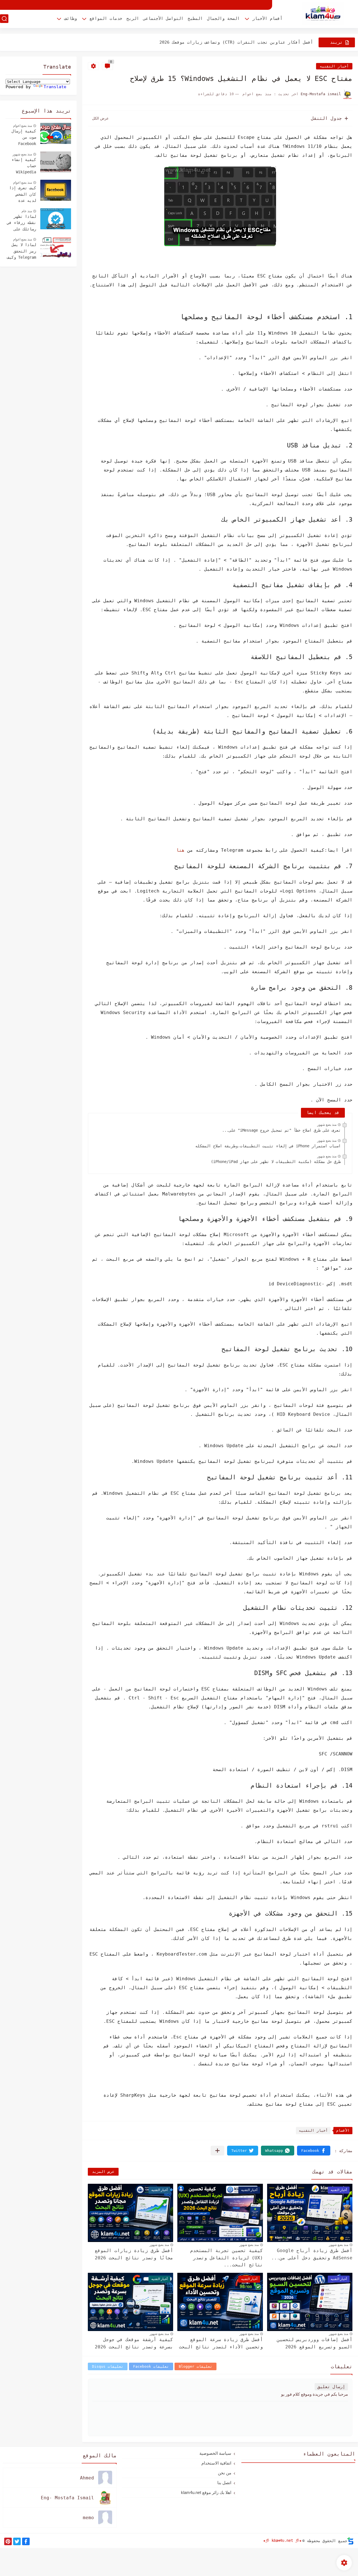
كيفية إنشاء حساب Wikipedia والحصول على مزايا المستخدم (24, 167)
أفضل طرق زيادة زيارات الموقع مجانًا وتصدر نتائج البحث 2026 (134, 2254)
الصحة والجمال (223, 18)
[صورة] (56, 133)
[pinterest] (8, 2541)
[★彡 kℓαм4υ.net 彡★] (323, 14)
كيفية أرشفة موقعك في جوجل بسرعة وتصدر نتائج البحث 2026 (134, 2343)
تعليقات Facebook (151, 2366)
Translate (55, 87)
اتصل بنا (224, 2483)
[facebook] (26, 2541)
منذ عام (27, 211)
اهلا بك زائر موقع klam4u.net (206, 2492)
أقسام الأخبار (267, 18)
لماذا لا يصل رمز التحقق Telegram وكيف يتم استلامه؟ (22, 252)
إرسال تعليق (331, 2387)
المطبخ (195, 18)
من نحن (225, 2473)
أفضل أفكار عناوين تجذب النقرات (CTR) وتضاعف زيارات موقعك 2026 (236, 42)
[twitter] (17, 2541)
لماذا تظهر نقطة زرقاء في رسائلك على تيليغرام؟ (22, 223)
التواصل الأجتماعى (163, 18)
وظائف (71, 18)
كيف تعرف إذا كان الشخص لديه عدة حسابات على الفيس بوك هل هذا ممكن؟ (23, 195)
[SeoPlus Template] (350, 2541)
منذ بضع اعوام (23, 126)
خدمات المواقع (106, 18)
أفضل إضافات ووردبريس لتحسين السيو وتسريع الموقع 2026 (315, 2343)
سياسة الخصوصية (215, 2453)
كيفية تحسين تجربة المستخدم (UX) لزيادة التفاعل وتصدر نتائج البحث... (227, 2258)
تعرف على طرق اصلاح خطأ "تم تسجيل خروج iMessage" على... (281, 1130)
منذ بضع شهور (327, 1125)
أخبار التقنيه (334, 66)
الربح (133, 18)
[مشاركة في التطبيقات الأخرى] (217, 2151)
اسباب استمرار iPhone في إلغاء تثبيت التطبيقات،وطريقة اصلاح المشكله (268, 1146)
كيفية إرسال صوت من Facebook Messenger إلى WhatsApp (22, 138)
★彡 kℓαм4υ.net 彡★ (282, 2540)
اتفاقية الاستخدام (216, 2463)
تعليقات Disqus (108, 2366)
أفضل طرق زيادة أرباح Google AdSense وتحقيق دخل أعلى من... (312, 2254)
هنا (180, 850)
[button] (314, 2151)
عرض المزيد (103, 2172)
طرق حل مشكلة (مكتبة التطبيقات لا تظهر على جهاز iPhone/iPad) (276, 1162)
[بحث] (4, 19)
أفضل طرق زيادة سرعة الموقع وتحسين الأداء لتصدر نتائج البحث (221, 2343)
